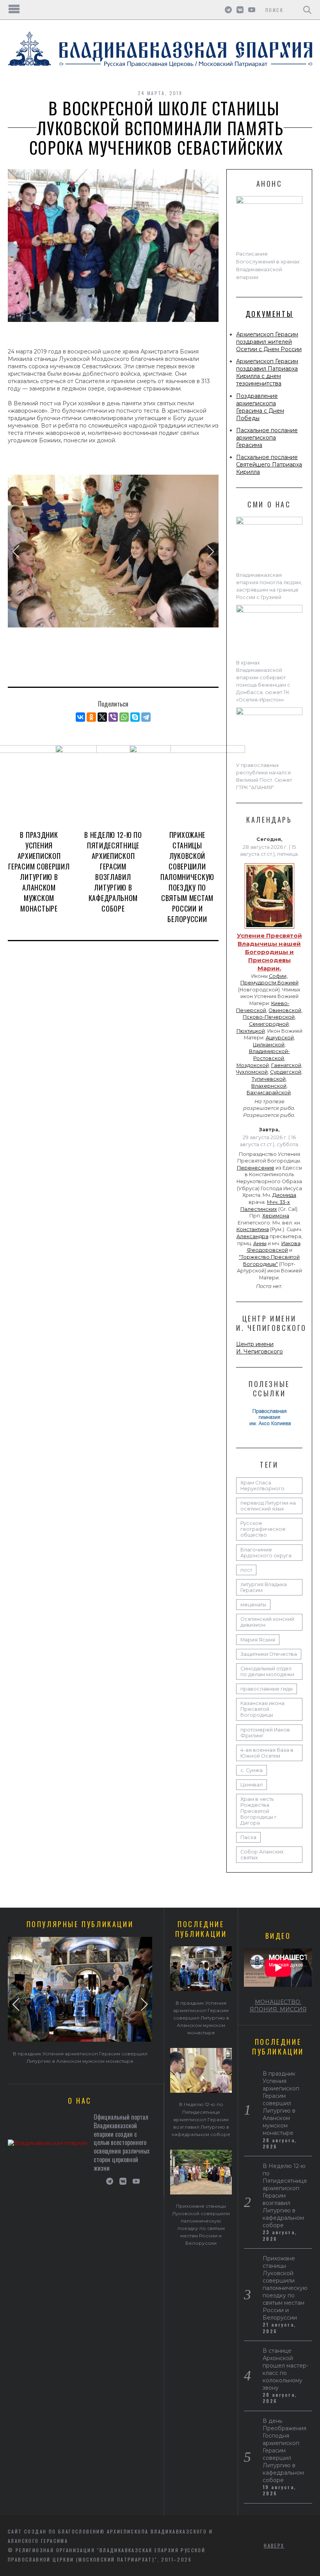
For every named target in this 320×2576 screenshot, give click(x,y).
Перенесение (256, 1168)
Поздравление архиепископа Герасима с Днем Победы (260, 407)
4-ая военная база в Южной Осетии (267, 1753)
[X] (102, 717)
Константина (253, 1229)
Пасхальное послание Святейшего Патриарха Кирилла (269, 465)
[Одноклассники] (91, 717)
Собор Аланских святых (262, 1855)
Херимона (276, 1216)
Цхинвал (252, 1785)
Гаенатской (286, 1065)
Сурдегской (286, 1072)
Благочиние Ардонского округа (266, 1553)
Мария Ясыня (258, 1640)
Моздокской (253, 1065)
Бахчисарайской (269, 1093)
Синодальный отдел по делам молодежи (267, 1671)
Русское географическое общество (263, 1529)
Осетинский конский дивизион (267, 1622)
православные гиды (267, 1689)
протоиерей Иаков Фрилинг (265, 1733)
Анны (260, 1243)
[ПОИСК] (307, 10)
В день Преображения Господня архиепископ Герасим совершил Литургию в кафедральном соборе (284, 2451)
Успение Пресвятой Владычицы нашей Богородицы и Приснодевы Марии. (269, 952)
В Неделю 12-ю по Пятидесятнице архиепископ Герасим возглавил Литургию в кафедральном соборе (113, 872)
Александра (252, 1236)
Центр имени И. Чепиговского (260, 1348)
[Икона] (269, 929)
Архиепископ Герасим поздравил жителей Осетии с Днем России (269, 342)
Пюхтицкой (251, 1031)
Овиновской (285, 1010)
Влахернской (269, 1086)
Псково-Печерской (269, 1017)
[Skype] (135, 717)
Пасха (248, 1837)
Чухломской (252, 1072)
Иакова (291, 1243)
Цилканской (269, 1045)
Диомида (284, 1195)
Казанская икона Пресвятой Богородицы (262, 1709)
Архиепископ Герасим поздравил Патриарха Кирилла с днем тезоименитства (267, 372)
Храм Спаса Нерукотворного (262, 1486)
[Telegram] (146, 717)
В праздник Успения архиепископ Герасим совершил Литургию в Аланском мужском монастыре (39, 872)
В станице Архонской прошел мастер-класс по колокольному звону (285, 2369)
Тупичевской (269, 1079)
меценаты (253, 1605)
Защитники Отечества (269, 1654)
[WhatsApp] (124, 717)
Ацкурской (280, 1038)
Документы (269, 314)
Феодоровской (267, 1250)
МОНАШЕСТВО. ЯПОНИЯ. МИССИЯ (278, 2006)
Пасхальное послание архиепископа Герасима (267, 438)
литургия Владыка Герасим (264, 1587)
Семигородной (269, 1024)
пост (246, 1570)
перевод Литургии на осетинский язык (268, 1506)
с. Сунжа (252, 1770)
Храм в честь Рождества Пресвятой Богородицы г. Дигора (259, 1811)
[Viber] (113, 717)
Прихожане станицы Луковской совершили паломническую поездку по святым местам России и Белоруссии (187, 877)
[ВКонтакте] (80, 717)
